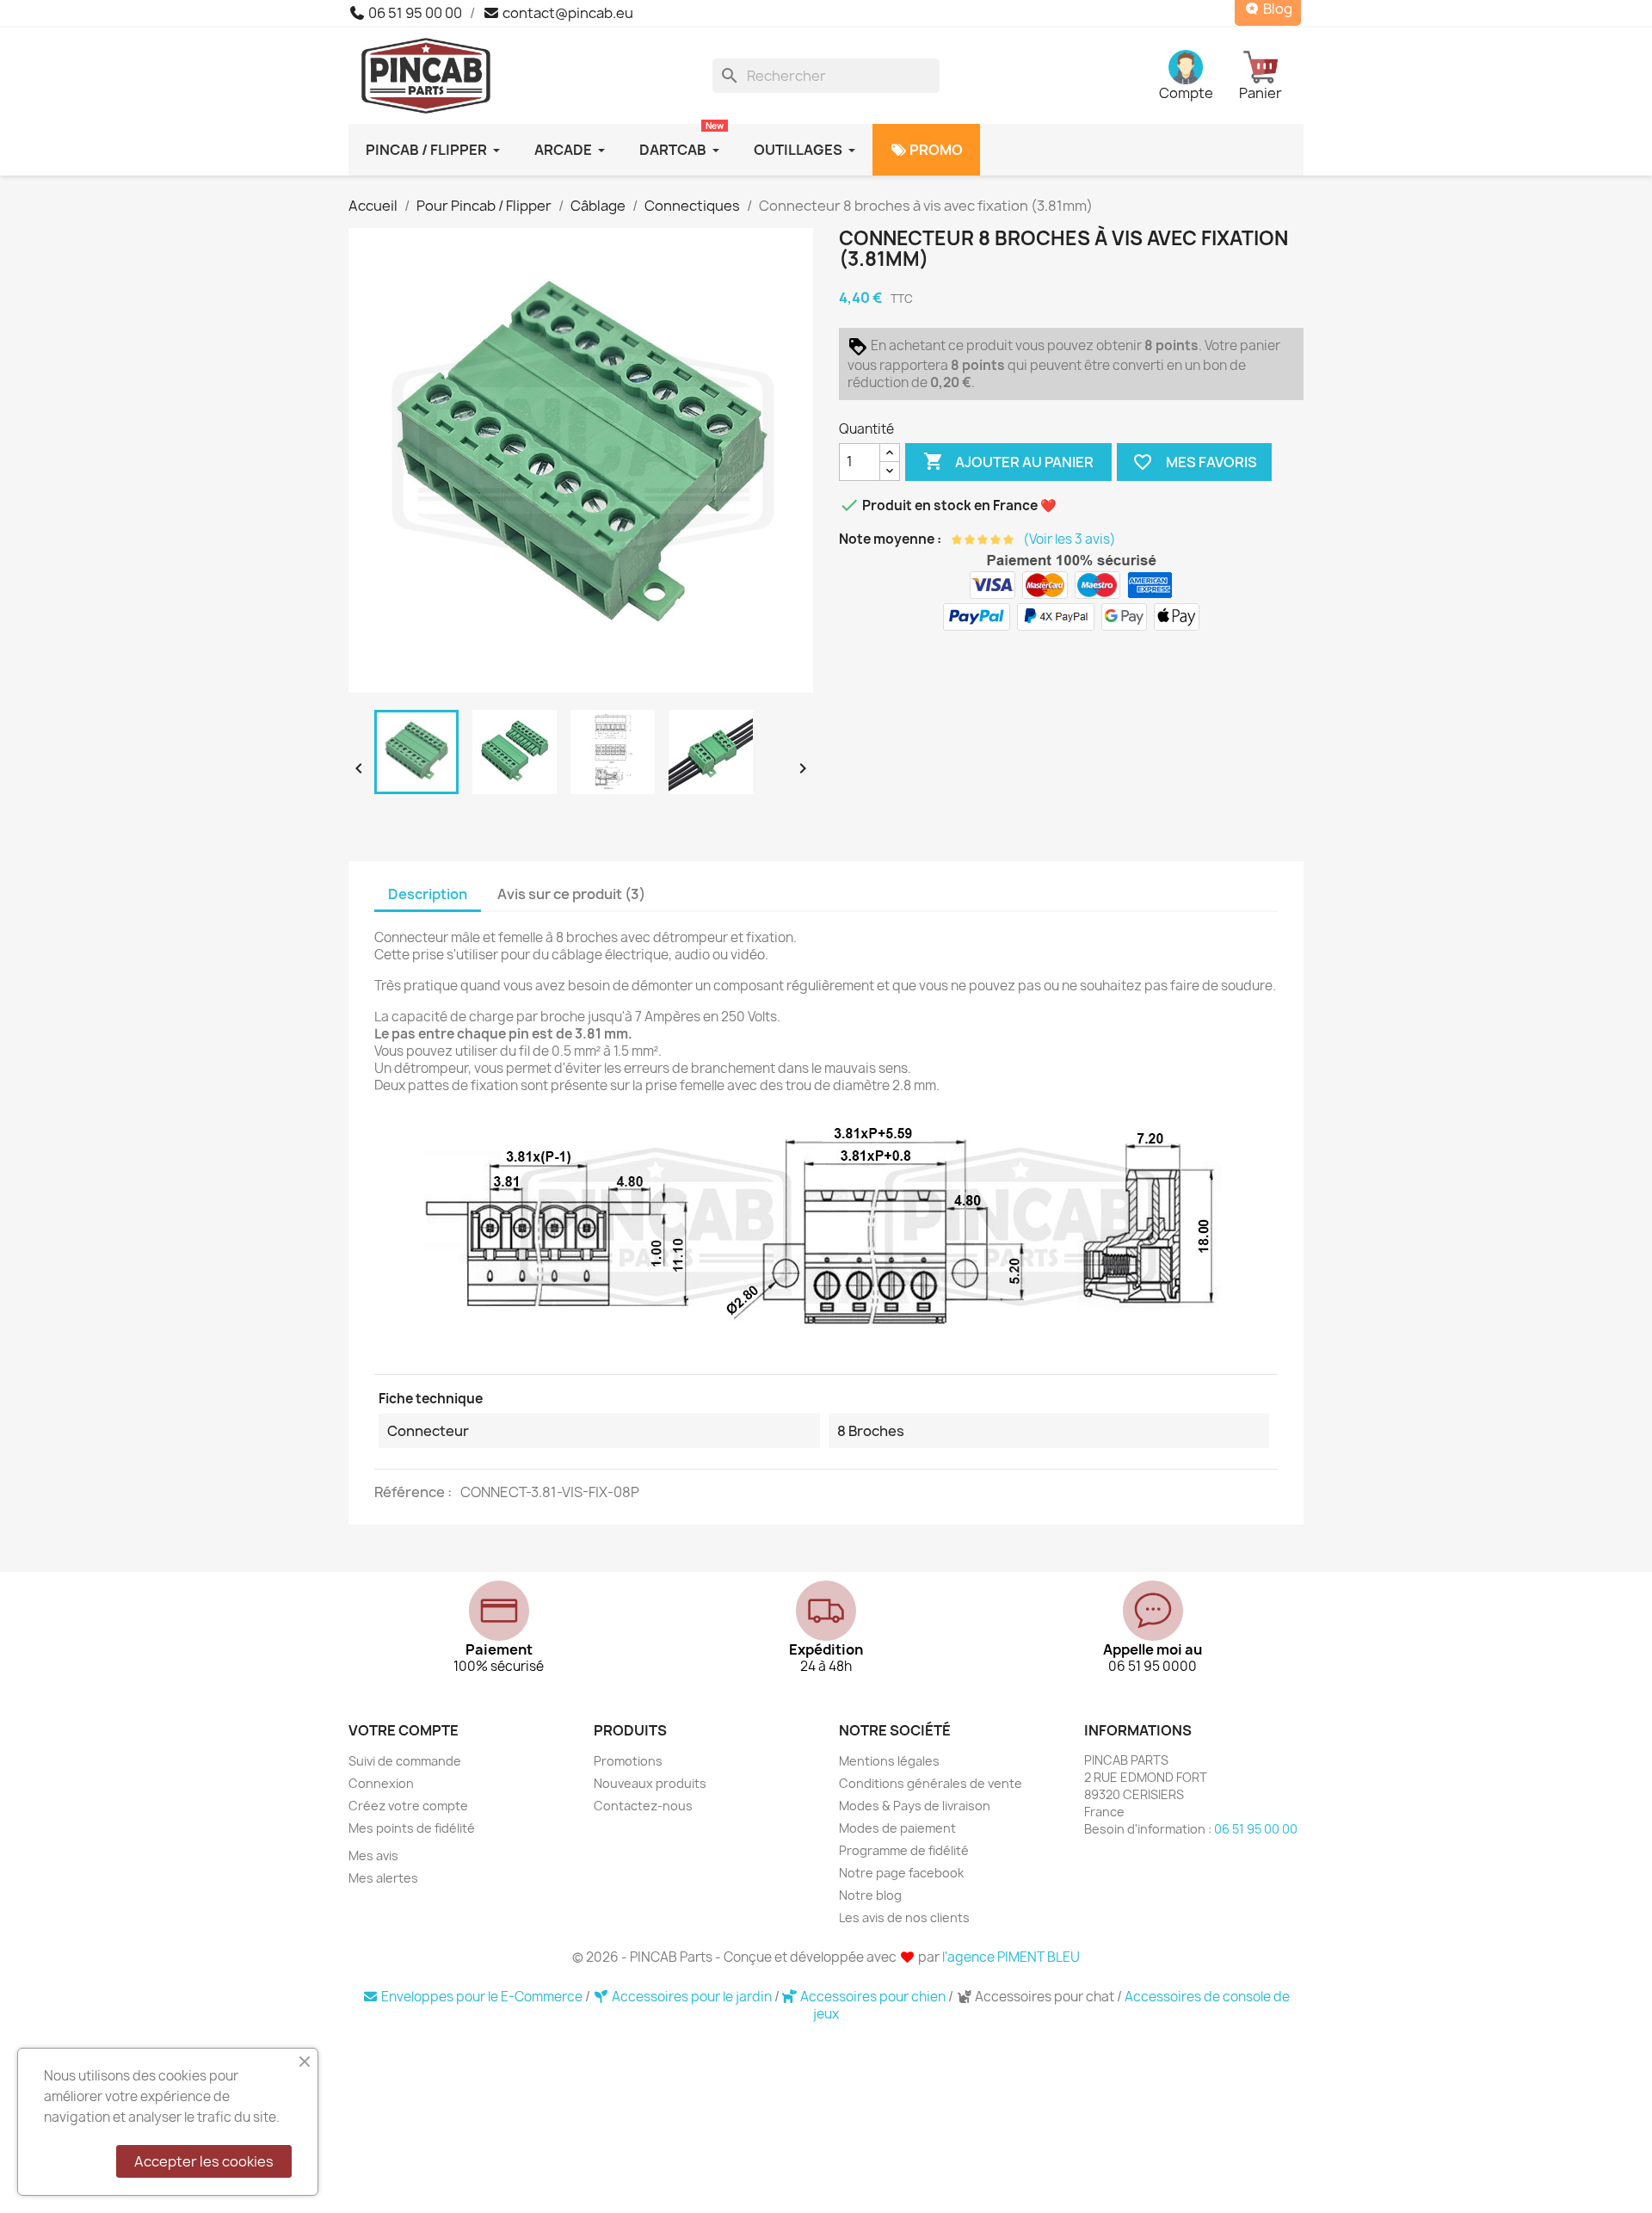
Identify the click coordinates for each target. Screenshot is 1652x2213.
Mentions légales (889, 1761)
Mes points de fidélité (412, 1828)
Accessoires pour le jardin (692, 1997)
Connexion (381, 1783)
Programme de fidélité (904, 1850)
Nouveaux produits (650, 1783)
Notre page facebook (901, 1873)
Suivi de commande (405, 1761)
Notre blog (870, 1895)
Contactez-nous (643, 1806)
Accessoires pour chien (873, 1997)
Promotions (628, 1761)
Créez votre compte (408, 1806)
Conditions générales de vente (931, 1783)
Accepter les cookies (204, 2161)
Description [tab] (428, 894)
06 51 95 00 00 (414, 13)
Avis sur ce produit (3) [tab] (571, 894)
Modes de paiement (897, 1828)
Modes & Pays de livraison (915, 1806)
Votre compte (404, 1730)
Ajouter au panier (1008, 461)
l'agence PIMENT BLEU (1011, 1957)
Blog (1276, 9)
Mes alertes (383, 1878)
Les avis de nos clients (904, 1917)
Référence (411, 1492)
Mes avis (373, 1855)
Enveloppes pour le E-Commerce (482, 1997)
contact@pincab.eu (567, 13)
